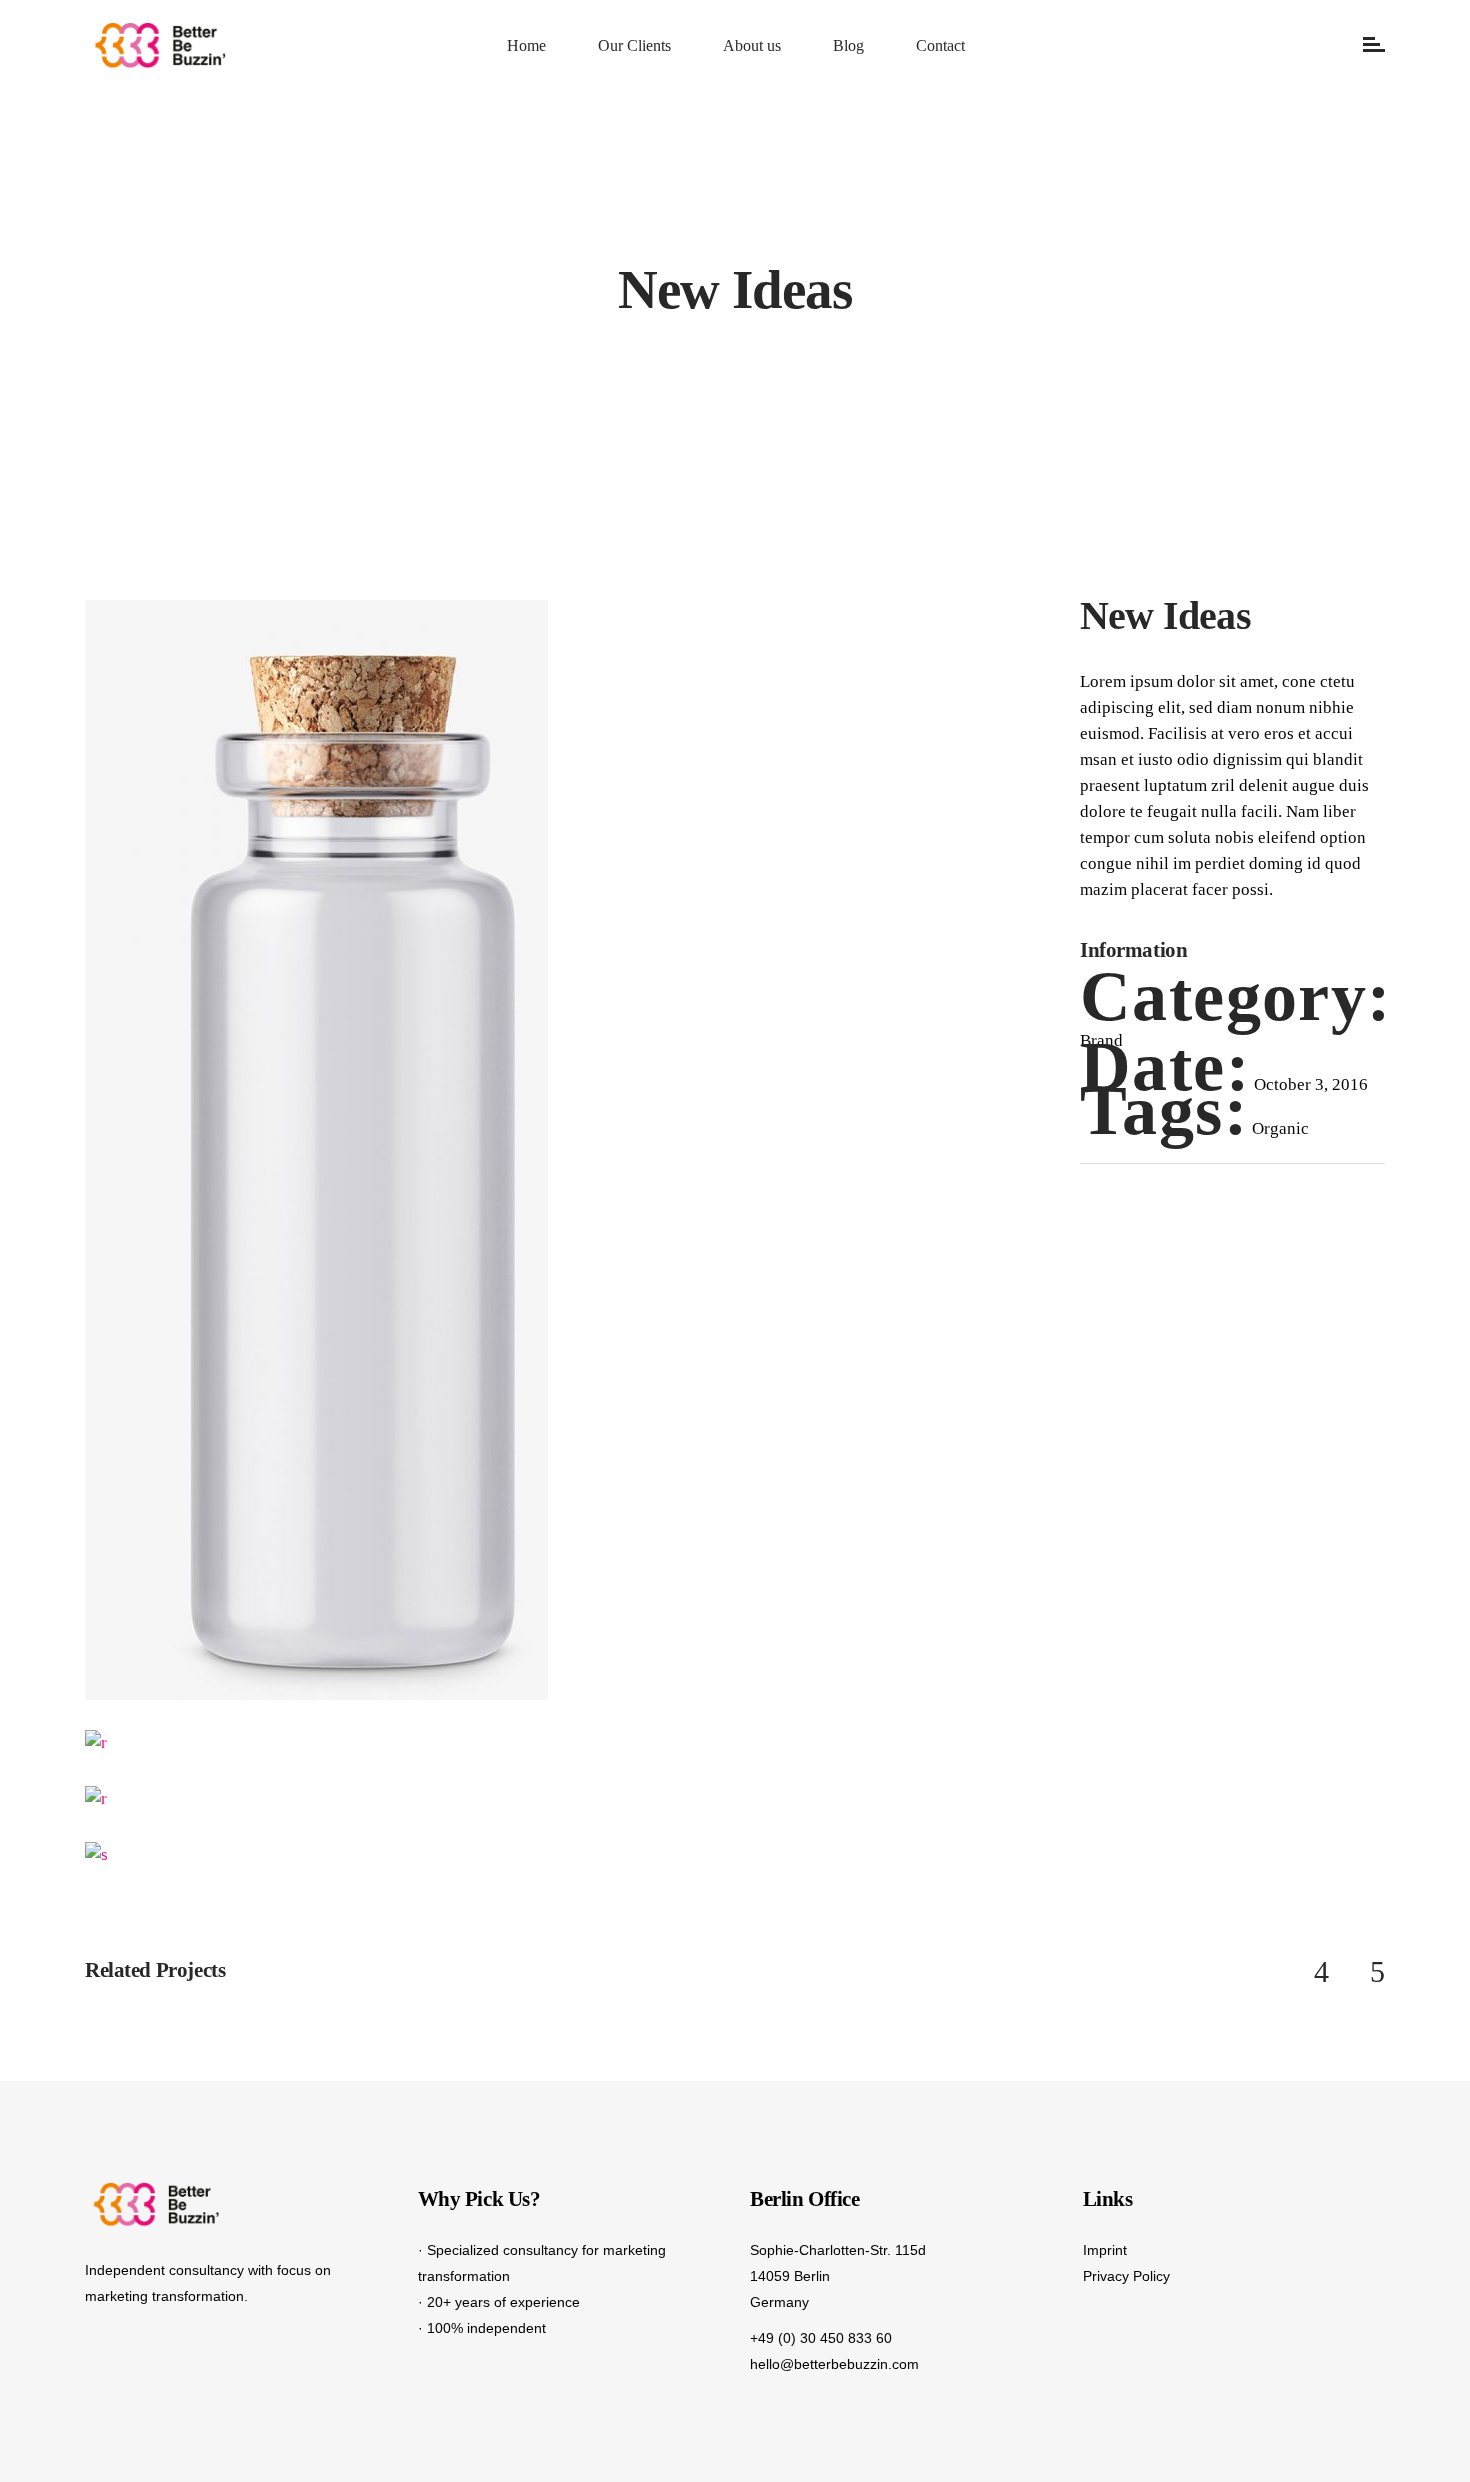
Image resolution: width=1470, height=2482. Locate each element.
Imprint (1105, 2250)
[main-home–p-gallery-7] (316, 1150)
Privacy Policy (1126, 2276)
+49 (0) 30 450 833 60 (821, 2338)
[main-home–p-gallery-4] (562, 1855)
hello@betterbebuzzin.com (834, 2364)
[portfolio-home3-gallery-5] (316, 1799)
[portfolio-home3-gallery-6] (316, 1743)
